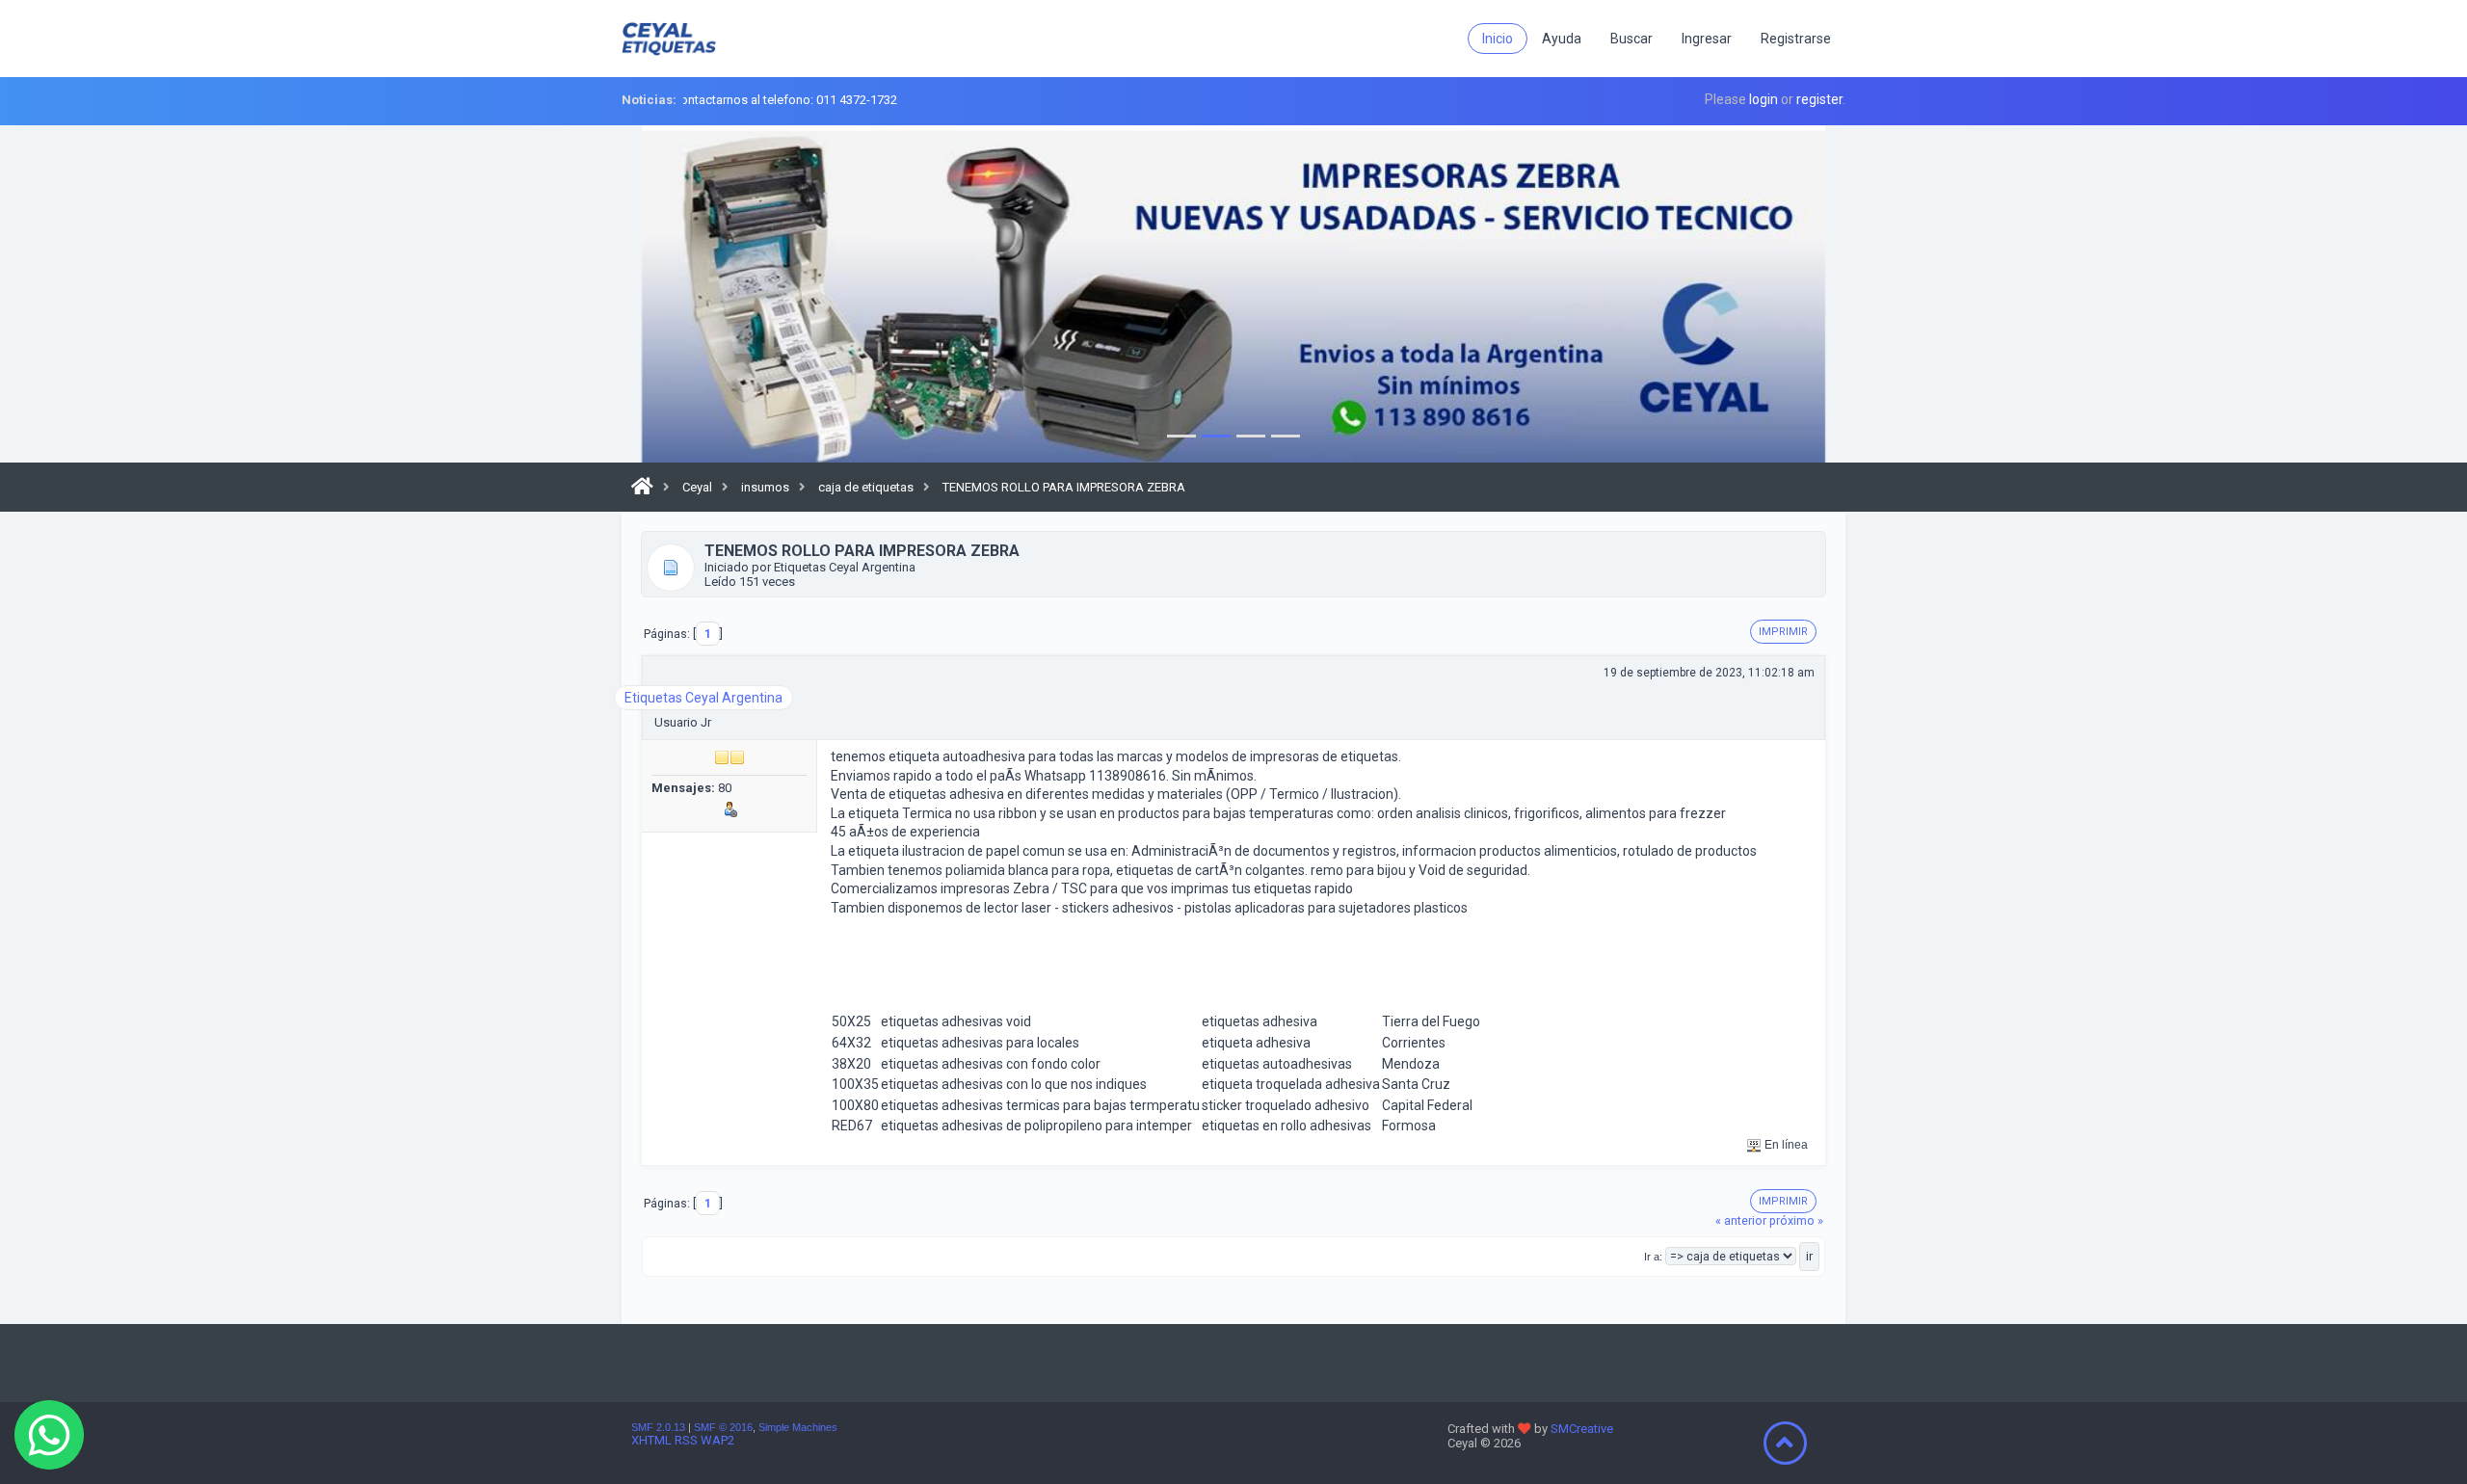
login (1764, 99)
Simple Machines (798, 1427)
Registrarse (1796, 39)
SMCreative (1582, 1429)
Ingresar (1707, 39)
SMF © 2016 (723, 1427)
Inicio (1498, 39)
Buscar (1631, 39)
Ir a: (1653, 1257)
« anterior (1741, 1220)
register (1819, 99)
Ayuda (1562, 39)
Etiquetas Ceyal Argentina (703, 698)
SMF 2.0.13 (658, 1427)
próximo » (1796, 1220)
